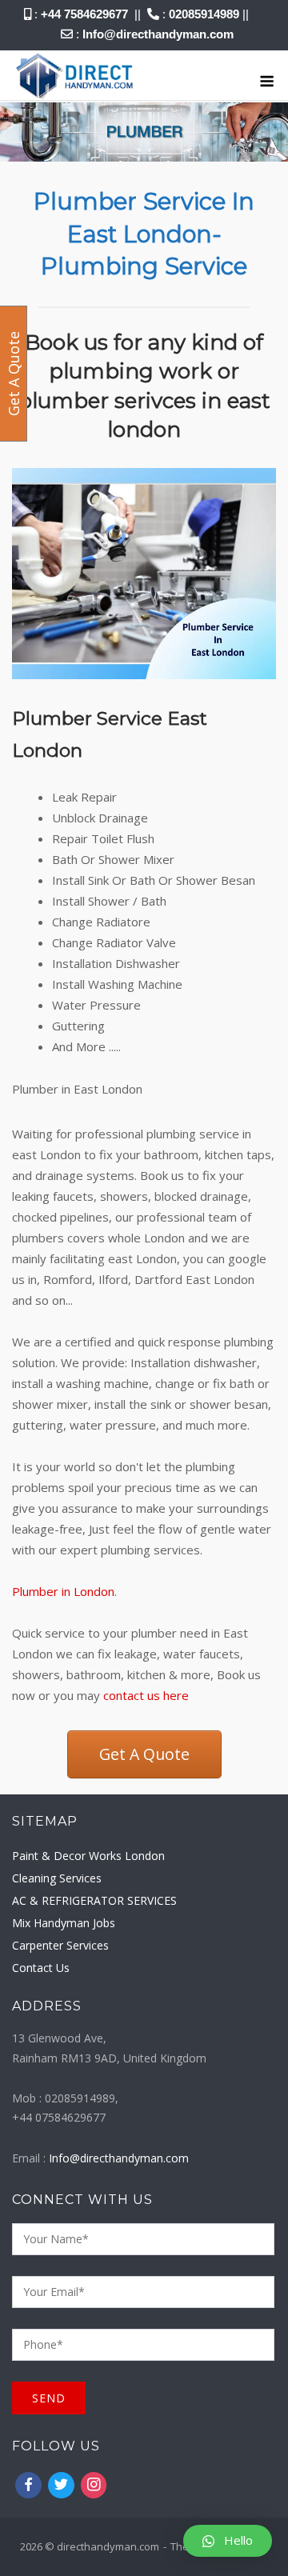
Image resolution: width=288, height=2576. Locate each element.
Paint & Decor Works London (88, 1856)
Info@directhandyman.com (158, 34)
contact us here (146, 1695)
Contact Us (41, 1968)
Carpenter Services (60, 1945)
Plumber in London (63, 1591)
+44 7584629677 (84, 14)
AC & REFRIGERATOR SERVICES (94, 1900)
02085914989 (204, 14)
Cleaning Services (57, 1878)
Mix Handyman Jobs (64, 1923)
